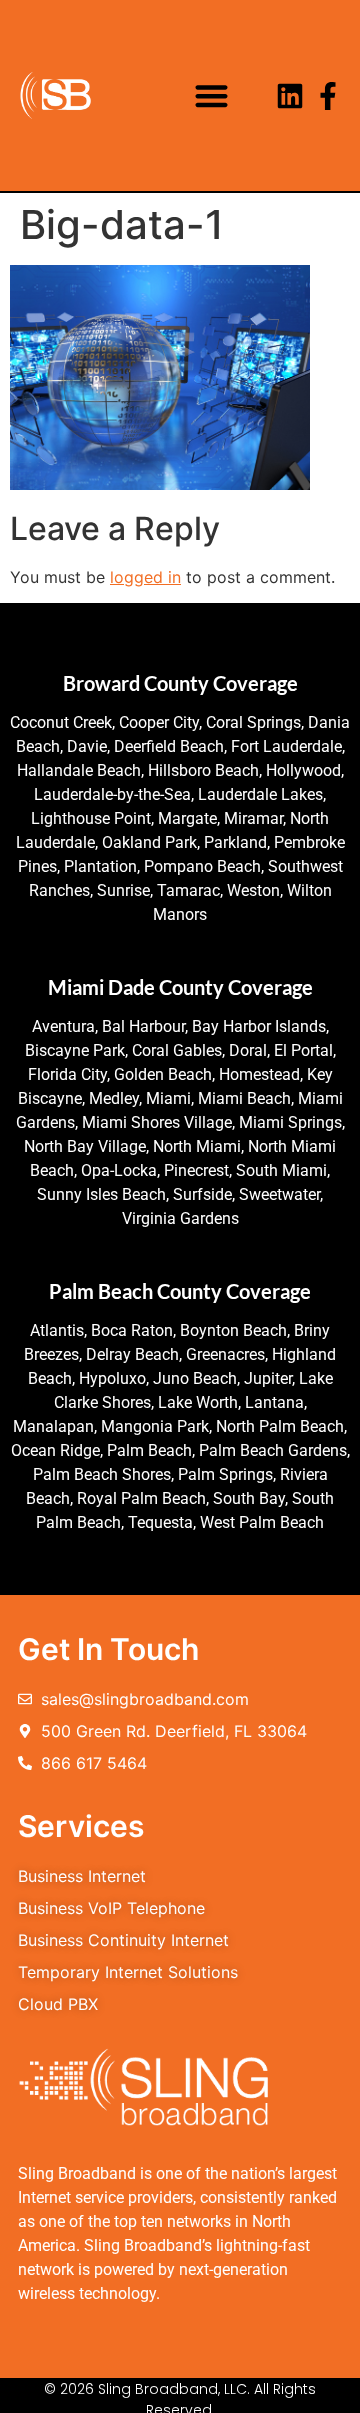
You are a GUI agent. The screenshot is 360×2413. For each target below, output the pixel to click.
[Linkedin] (290, 96)
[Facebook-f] (328, 96)
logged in (145, 577)
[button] (212, 95)
